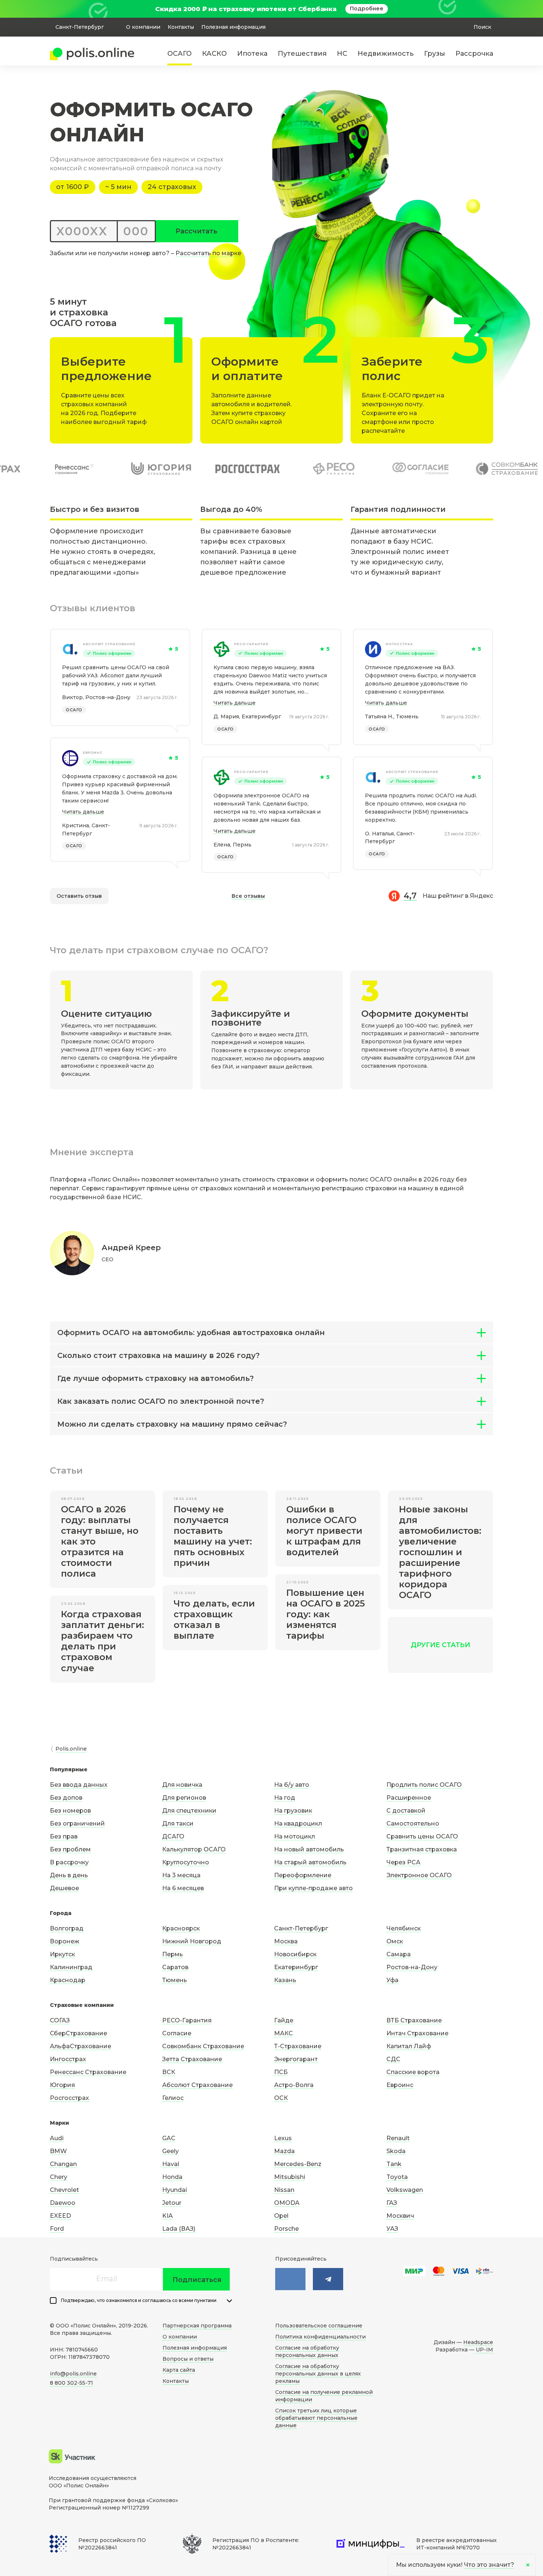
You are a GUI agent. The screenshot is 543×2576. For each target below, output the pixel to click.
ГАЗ (392, 2203)
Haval (171, 2164)
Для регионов (184, 1798)
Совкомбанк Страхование (203, 2046)
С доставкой (406, 1811)
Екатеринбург (296, 1967)
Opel (281, 2216)
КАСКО (214, 54)
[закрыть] (489, 9)
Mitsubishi (290, 2177)
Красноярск (181, 1928)
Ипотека (252, 54)
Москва (286, 1941)
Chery (59, 2177)
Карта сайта (179, 2370)
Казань (285, 1980)
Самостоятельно (413, 1824)
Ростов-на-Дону (412, 1967)
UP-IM (484, 2350)
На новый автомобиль (309, 1849)
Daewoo (63, 2203)
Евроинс (93, 752)
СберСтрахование (78, 2033)
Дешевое (64, 1888)
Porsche (286, 2229)
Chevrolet (64, 2190)
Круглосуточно (186, 1862)
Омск (395, 1941)
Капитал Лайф (409, 2046)
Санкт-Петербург (301, 1928)
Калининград (71, 1967)
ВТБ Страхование (414, 2020)
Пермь (173, 1954)
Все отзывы (248, 896)
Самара (399, 1954)
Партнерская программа (197, 2326)
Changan (63, 2164)
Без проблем (70, 1849)
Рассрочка (474, 54)
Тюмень (175, 1980)
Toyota (397, 2177)
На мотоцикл (295, 1836)
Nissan (284, 2190)
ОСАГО (180, 54)
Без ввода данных (79, 1785)
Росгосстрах (69, 2098)
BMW (58, 2151)
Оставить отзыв (79, 896)
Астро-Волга (294, 2085)
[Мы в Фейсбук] (328, 2279)
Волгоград (67, 1928)
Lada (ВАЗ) (179, 2229)
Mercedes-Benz (298, 2164)
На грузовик (293, 1811)
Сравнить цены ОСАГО (422, 1836)
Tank (394, 2164)
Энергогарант (296, 2059)
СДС (393, 2059)
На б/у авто (292, 1785)
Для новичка (182, 1785)
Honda (172, 2177)
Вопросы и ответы (188, 2359)
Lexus (283, 2138)
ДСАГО (173, 1836)
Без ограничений (77, 1824)
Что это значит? (489, 2565)
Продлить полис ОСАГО (424, 1785)
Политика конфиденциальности (320, 2337)
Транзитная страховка (422, 1849)
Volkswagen (405, 2190)
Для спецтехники (189, 1811)
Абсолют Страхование (109, 644)
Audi (57, 2138)
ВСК (169, 2072)
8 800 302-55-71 (71, 2383)
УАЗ (392, 2229)
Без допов (66, 1798)
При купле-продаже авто (313, 1888)
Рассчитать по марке (208, 253)
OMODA (287, 2203)
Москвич (400, 2216)
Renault (398, 2138)
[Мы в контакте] (290, 2279)
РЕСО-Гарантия (251, 644)
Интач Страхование (417, 2033)
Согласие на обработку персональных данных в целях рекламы (318, 2374)
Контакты (181, 27)
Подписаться (197, 2280)
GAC (169, 2138)
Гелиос (173, 2098)
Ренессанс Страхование (88, 2072)
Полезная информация (233, 27)
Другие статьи (440, 1645)
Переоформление (303, 1875)
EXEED (60, 2216)
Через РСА (403, 1862)
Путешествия (302, 54)
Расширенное (409, 1798)
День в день (69, 1875)
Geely (170, 2151)
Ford (57, 2229)
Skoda (396, 2151)
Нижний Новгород (192, 1941)
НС (342, 54)
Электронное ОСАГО (419, 1875)
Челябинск (404, 1928)
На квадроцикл (298, 1824)
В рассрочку (69, 1862)
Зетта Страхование (192, 2059)
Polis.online (71, 1749)
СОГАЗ (60, 2020)
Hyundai (175, 2190)
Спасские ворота (413, 2072)
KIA (168, 2216)
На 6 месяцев (183, 1888)
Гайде (284, 2020)
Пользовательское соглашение (319, 2326)
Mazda (284, 2151)
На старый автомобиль (310, 1862)
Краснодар (68, 1980)
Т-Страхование (298, 2046)
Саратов (175, 1967)
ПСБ (281, 2072)
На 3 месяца (181, 1875)
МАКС (284, 2033)
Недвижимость (386, 54)
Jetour (172, 2203)
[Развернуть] (229, 2301)
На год (285, 1798)
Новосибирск (295, 1954)
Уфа (392, 1980)
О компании (143, 27)
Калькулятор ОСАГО (194, 1849)
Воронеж (65, 1941)
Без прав (64, 1836)
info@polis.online (73, 2374)
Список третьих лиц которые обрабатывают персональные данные (316, 2418)
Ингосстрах (399, 644)
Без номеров (70, 1811)
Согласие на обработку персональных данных (307, 2351)
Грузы (435, 54)
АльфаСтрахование (81, 2046)
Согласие (177, 2033)
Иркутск (62, 1954)
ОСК (281, 2098)
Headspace (478, 2342)
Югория (62, 2085)
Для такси (178, 1824)
